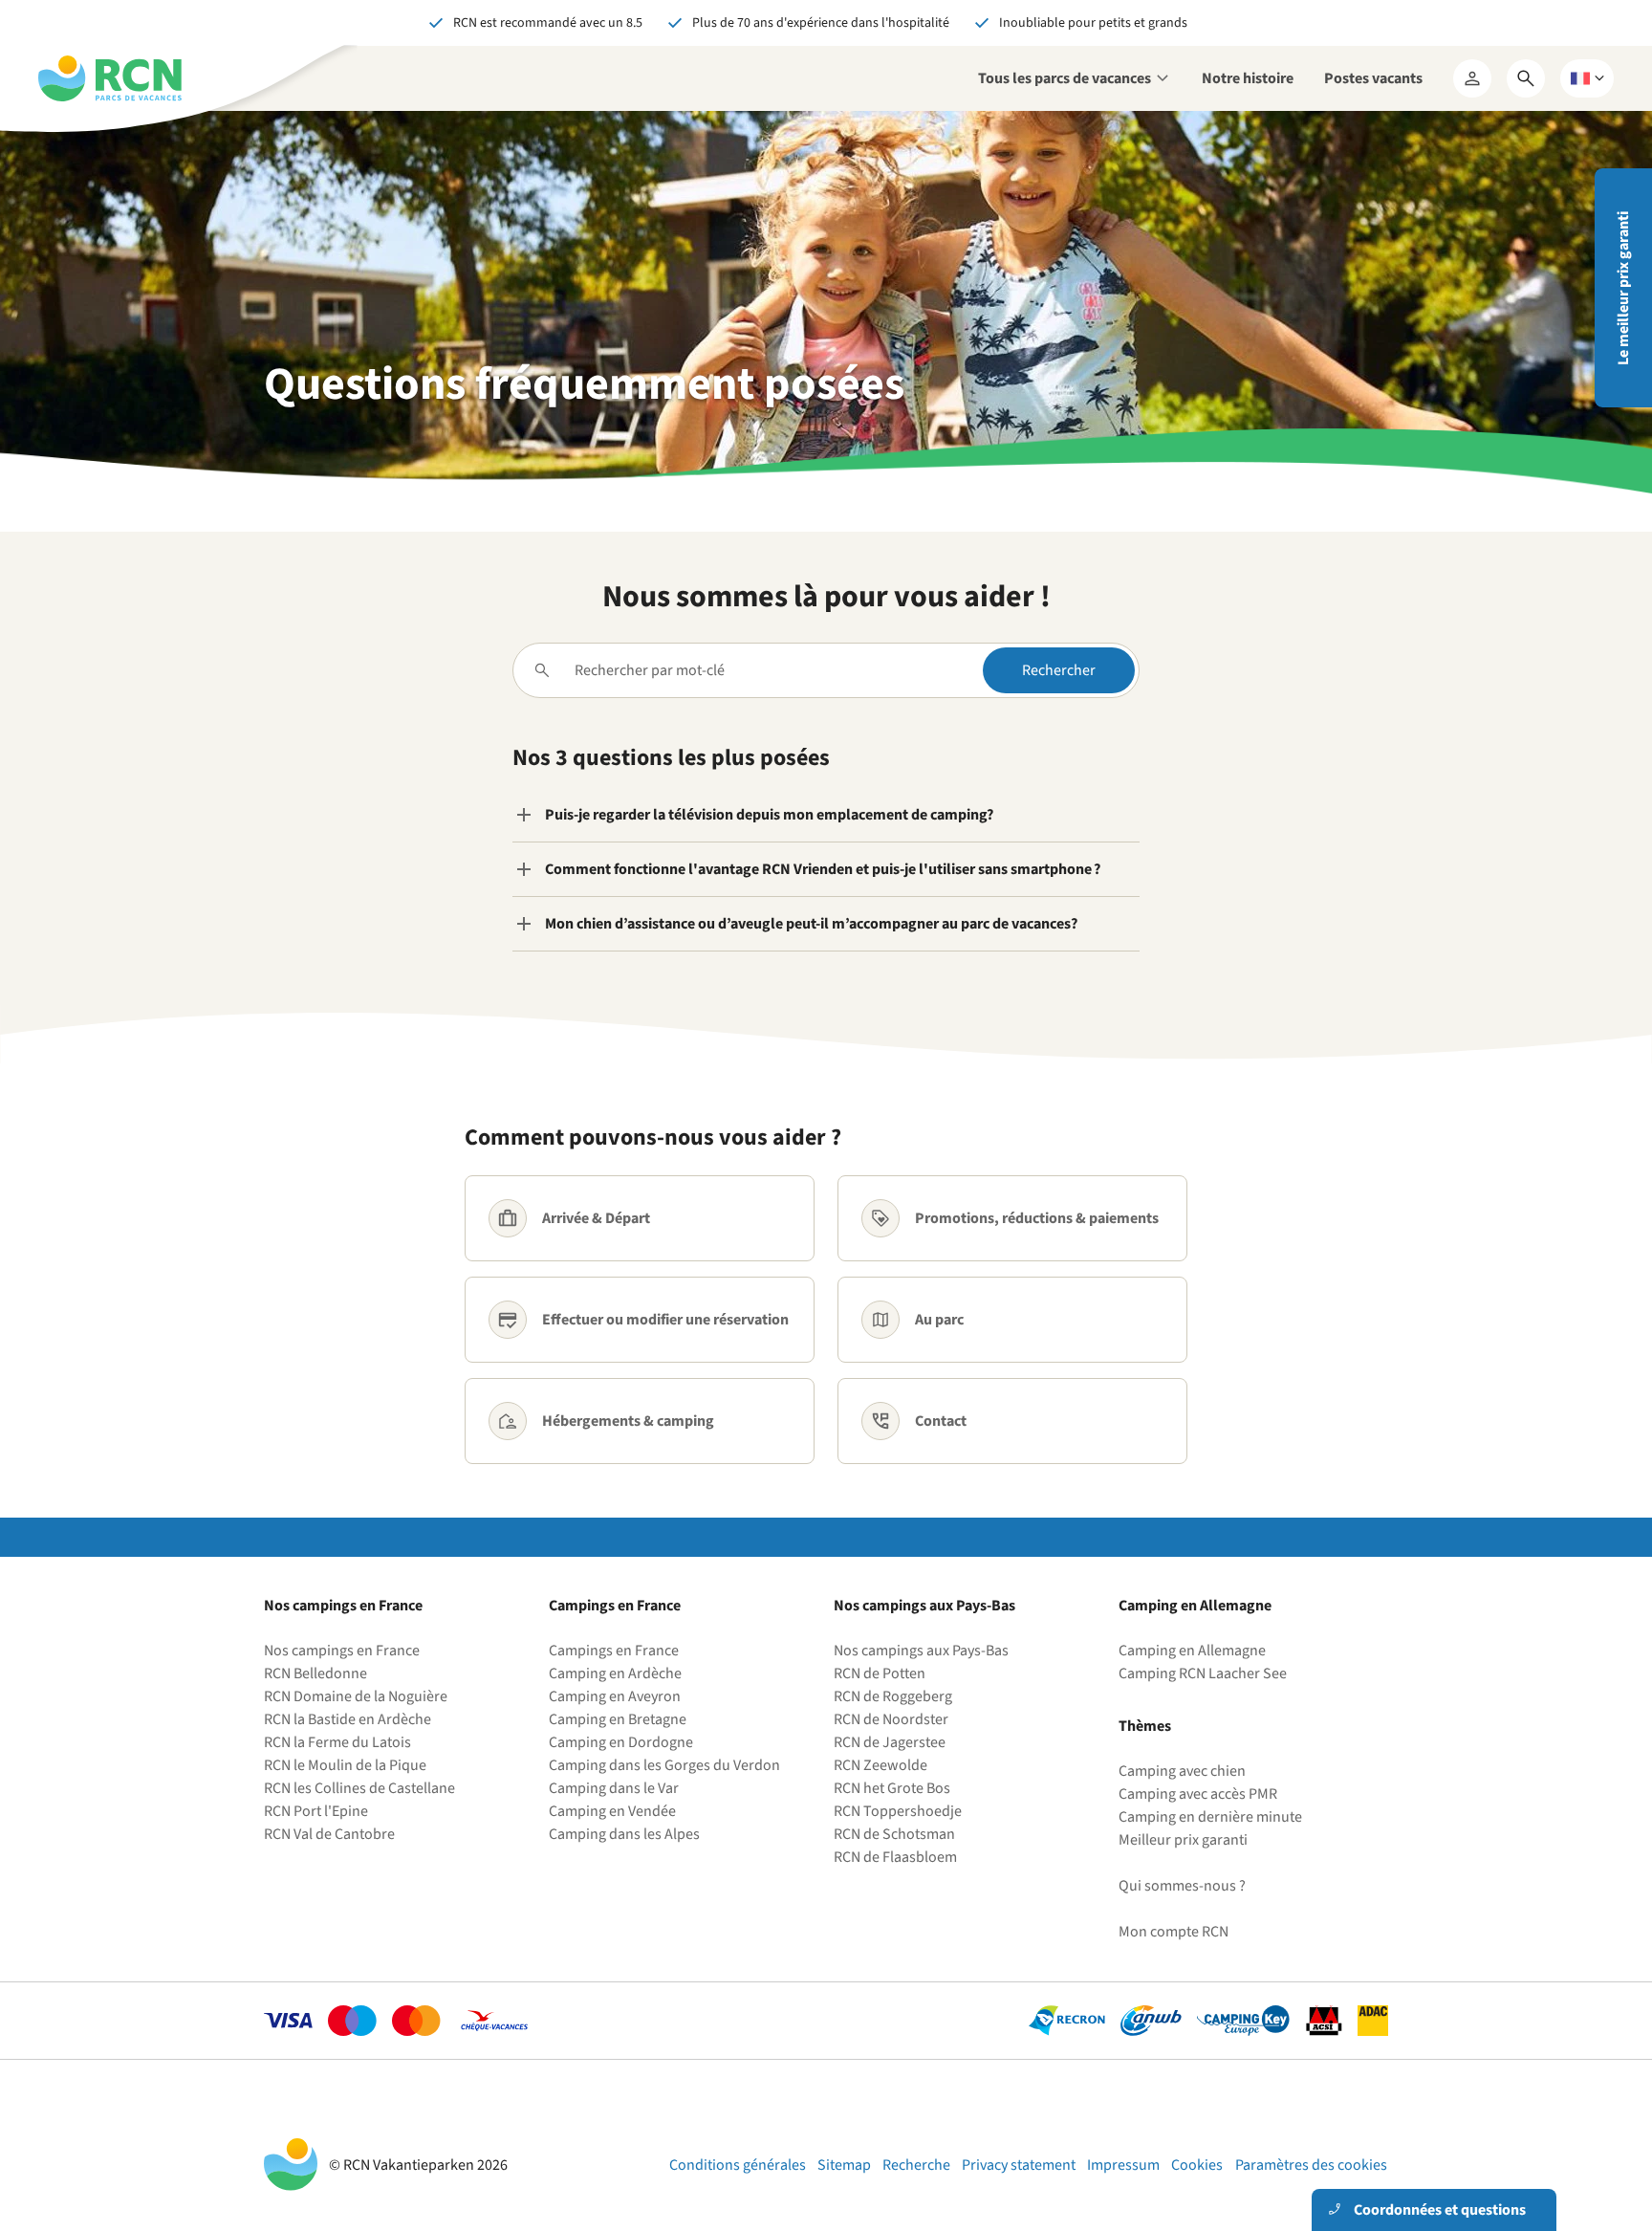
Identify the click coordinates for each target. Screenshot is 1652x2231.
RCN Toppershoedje (898, 1811)
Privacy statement (1019, 2165)
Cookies (1197, 2165)
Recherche (916, 2165)
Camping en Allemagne (1192, 1651)
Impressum (1123, 2165)
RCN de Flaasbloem (895, 1857)
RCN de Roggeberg (893, 1696)
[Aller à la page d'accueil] (110, 78)
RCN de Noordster (891, 1719)
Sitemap (844, 2165)
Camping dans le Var (614, 1788)
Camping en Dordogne (621, 1742)
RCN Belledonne (315, 1673)
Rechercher (1059, 670)
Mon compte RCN (1174, 1932)
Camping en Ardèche (615, 1673)
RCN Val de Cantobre (329, 1834)
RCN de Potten (880, 1673)
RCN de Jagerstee (890, 1742)
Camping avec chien (1182, 1771)
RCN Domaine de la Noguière (356, 1696)
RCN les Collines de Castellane (359, 1788)
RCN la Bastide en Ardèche (348, 1719)
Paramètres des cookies (1311, 2165)
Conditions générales (738, 2165)
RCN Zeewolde (880, 1765)
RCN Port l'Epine (316, 1811)
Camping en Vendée (612, 1811)
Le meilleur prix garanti (1623, 288)
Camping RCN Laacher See (1203, 1673)
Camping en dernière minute (1210, 1817)
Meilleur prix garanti (1183, 1840)
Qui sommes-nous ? (1182, 1886)
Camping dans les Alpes (624, 1834)
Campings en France (614, 1651)
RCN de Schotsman (894, 1834)
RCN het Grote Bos (892, 1788)
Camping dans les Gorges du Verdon (664, 1765)
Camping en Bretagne (618, 1719)
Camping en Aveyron (615, 1696)
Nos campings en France (342, 1651)
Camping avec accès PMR (1198, 1794)
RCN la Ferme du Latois (337, 1742)
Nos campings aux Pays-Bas (921, 1651)
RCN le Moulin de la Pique (345, 1765)
